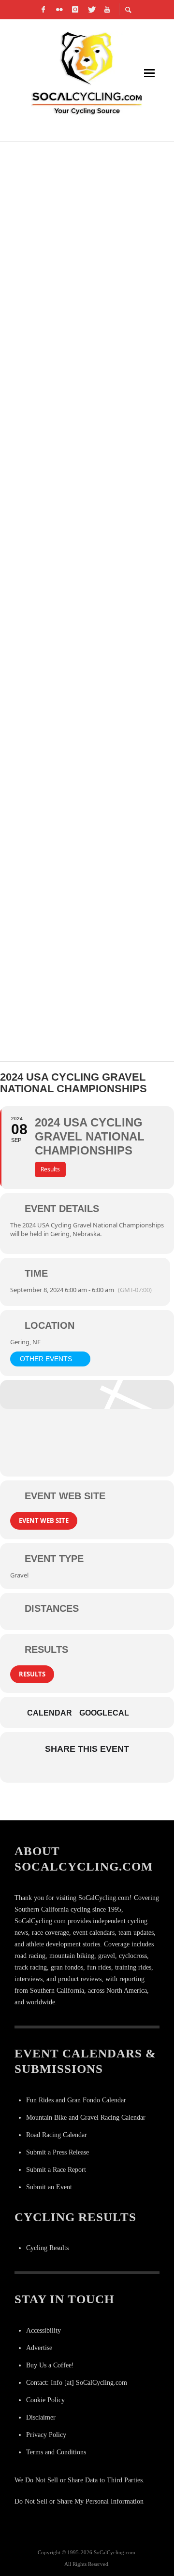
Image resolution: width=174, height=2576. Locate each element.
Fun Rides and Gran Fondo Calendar (76, 2100)
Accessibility (43, 2330)
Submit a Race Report (56, 2170)
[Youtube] (107, 10)
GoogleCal (104, 1713)
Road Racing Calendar (57, 2135)
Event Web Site (44, 1520)
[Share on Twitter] (76, 1769)
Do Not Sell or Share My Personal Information (79, 2501)
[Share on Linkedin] (95, 1769)
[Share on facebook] (57, 1769)
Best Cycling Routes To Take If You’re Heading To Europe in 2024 (86, 743)
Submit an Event (49, 2187)
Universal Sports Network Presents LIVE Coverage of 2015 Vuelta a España (87, 398)
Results (32, 1674)
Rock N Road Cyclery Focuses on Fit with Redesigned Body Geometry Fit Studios (85, 628)
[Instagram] (75, 10)
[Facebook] (43, 10)
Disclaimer (41, 2417)
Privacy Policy (46, 2435)
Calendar (50, 1713)
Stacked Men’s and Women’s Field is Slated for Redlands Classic (83, 168)
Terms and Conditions (56, 2452)
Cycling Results (47, 2248)
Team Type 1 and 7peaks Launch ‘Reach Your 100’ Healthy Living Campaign (74, 513)
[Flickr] (59, 10)
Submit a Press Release (58, 2152)
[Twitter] (91, 10)
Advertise (39, 2348)
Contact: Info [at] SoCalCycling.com (77, 2383)
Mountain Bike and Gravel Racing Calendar (86, 2118)
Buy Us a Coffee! (50, 2365)
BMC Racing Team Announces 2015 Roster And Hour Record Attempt (82, 973)
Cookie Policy (45, 2400)
